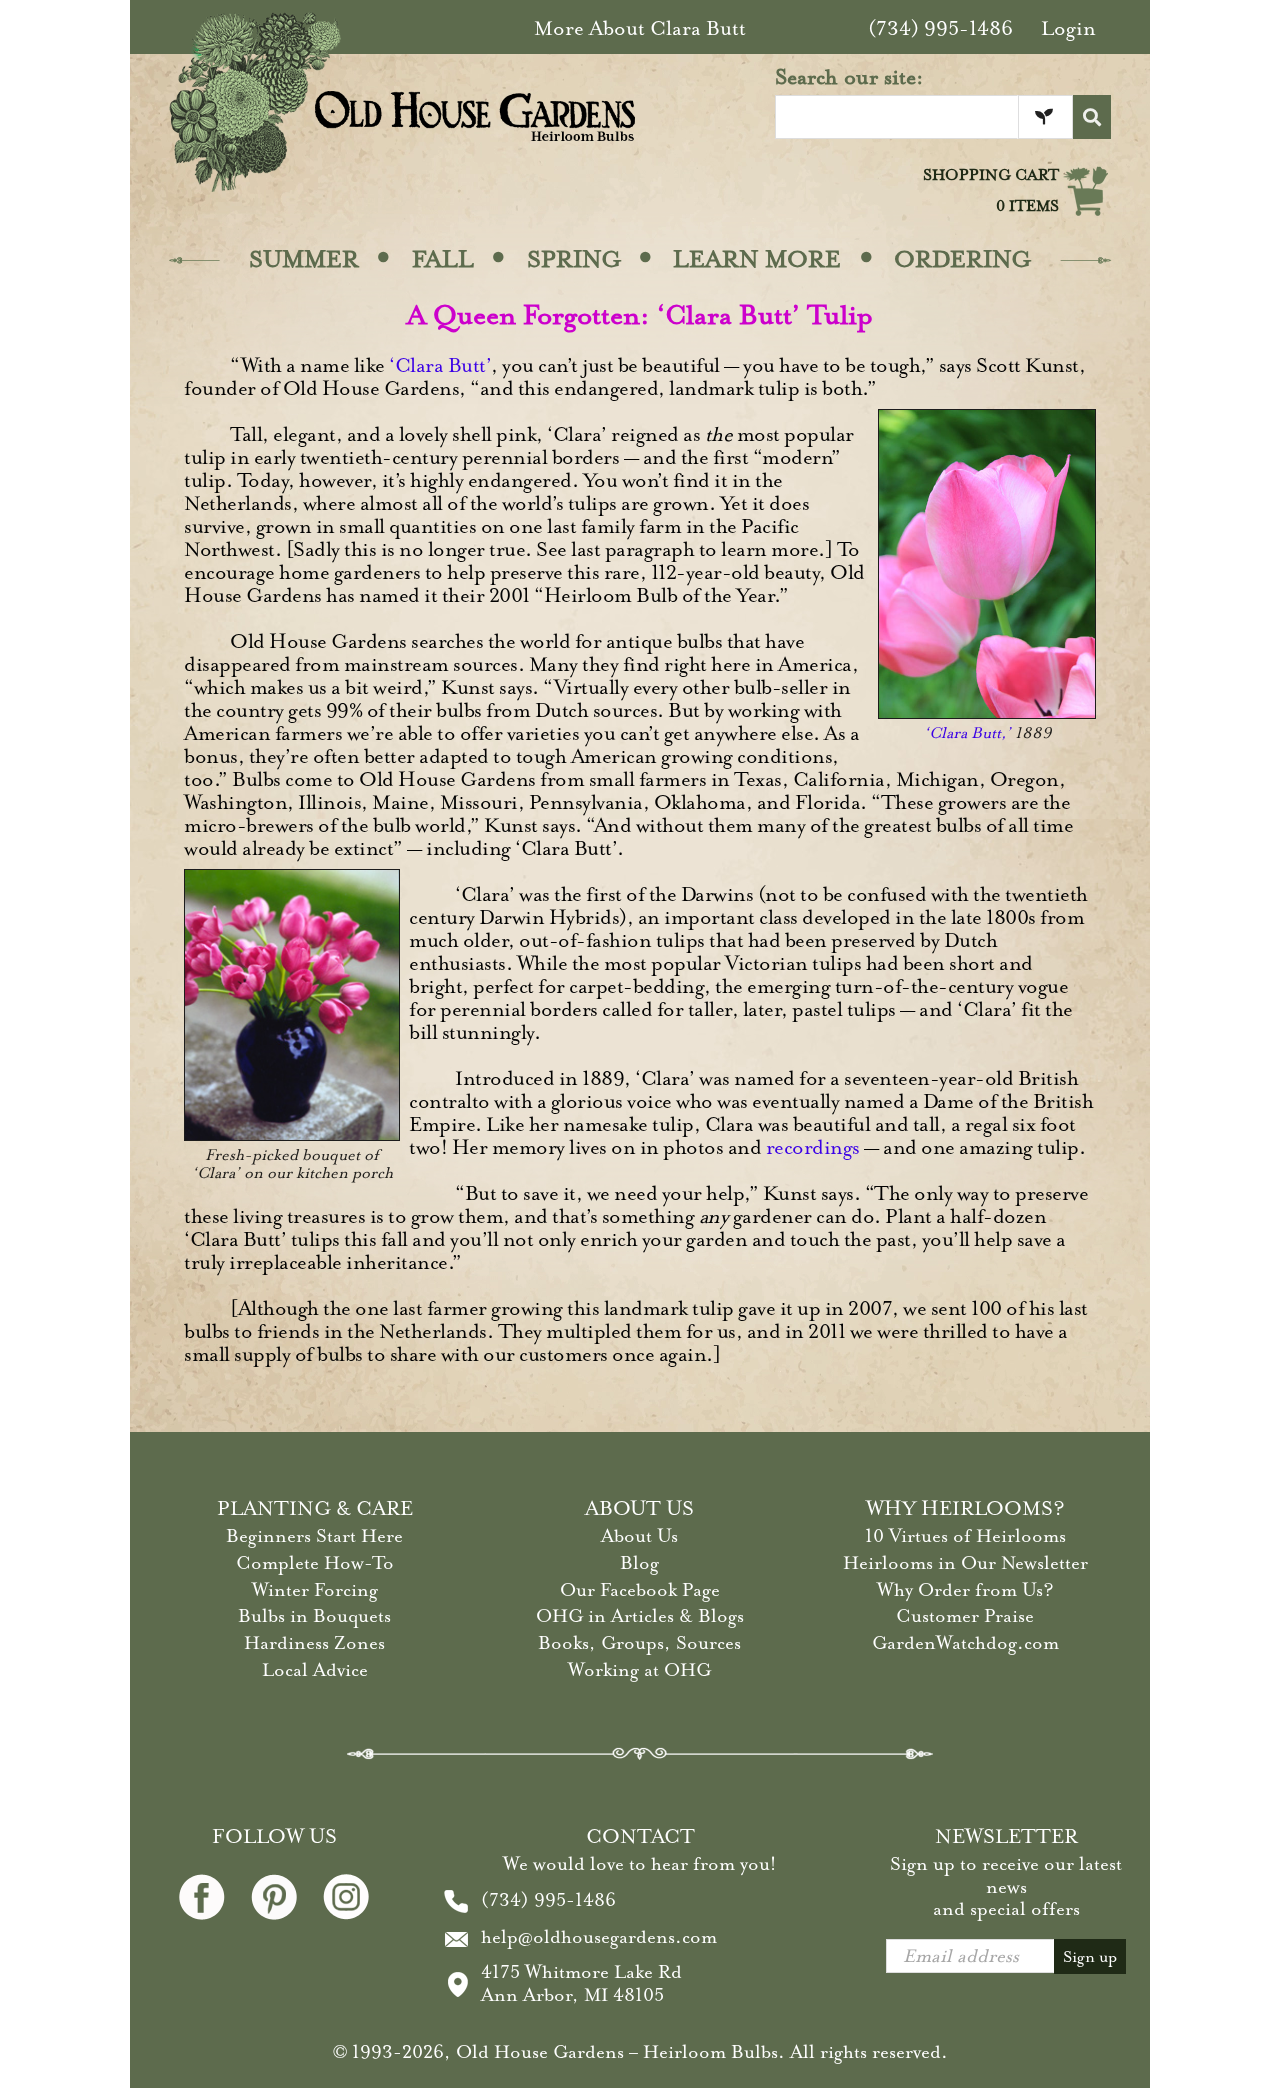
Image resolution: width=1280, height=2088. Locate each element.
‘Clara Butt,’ (967, 733)
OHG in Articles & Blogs (640, 1616)
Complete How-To (315, 1563)
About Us (639, 1536)
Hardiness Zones (314, 1643)
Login (1068, 28)
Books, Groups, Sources (639, 1643)
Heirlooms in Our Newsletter (965, 1563)
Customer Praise (965, 1616)
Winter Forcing (315, 1590)
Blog (639, 1563)
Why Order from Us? (965, 1590)
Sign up (1090, 1957)
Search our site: (849, 77)
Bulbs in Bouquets (314, 1616)
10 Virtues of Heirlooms (965, 1536)
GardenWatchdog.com (965, 1643)
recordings (813, 1147)
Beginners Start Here (314, 1536)
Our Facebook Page (640, 1590)
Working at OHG (639, 1670)
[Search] (1092, 117)
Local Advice (315, 1670)
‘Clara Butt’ (440, 365)
